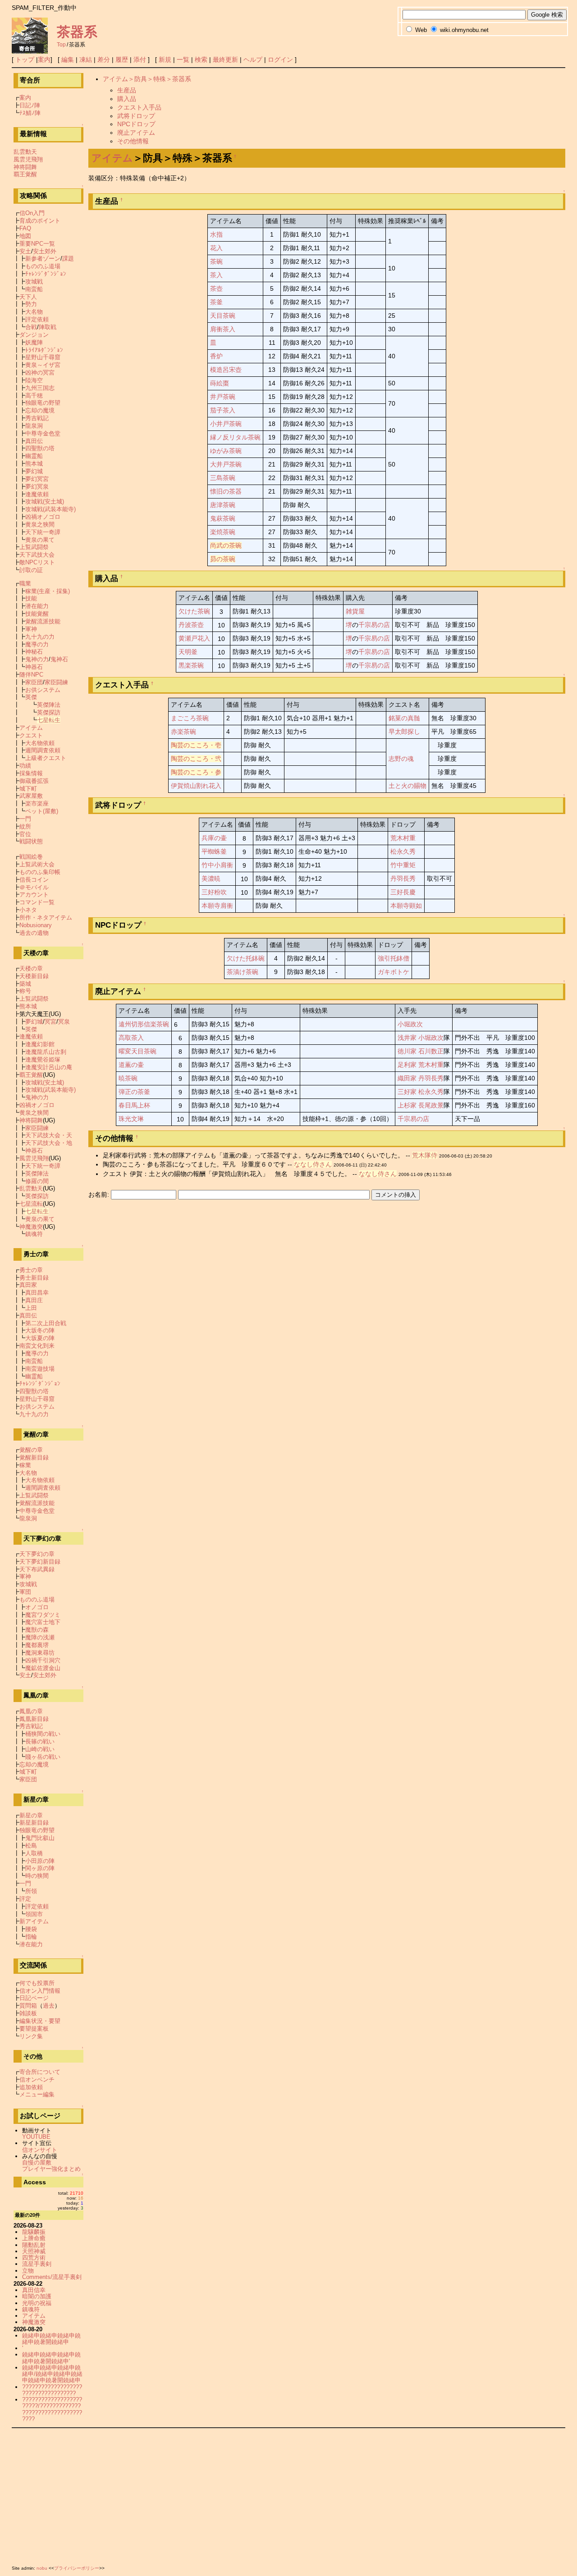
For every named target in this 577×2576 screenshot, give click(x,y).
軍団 (25, 1592)
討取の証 (31, 570)
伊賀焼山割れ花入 (196, 786)
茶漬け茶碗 (243, 972)
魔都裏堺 (37, 1645)
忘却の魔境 (40, 410)
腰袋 (31, 1929)
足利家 (407, 1065)
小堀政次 (410, 1024)
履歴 (122, 59)
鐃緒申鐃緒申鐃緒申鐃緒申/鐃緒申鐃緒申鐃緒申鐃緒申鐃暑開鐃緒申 (52, 2374)
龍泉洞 (34, 426)
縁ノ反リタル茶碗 (235, 437)
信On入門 (32, 213)
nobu (42, 2568)
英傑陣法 (49, 705)
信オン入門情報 (40, 1991)
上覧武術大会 (37, 864)
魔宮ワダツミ (43, 1615)
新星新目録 (34, 1823)
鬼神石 (59, 659)
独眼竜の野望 (43, 403)
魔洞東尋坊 (40, 1653)
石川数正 (431, 1051)
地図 (25, 236)
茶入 (216, 275)
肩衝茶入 (223, 329)
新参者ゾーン (43, 259)
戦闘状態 (31, 841)
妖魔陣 (34, 342)
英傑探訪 (49, 712)
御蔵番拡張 (34, 781)
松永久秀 (403, 851)
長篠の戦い (40, 1741)
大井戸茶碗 (226, 464)
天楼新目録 (34, 976)
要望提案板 (34, 2029)
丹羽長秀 (403, 878)
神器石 (34, 667)
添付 (140, 59)
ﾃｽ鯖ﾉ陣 (30, 113)
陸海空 (34, 380)
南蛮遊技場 (40, 1369)
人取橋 (34, 1853)
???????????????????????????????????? (52, 2390)
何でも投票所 (37, 1983)
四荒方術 (34, 2258)
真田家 (28, 1285)
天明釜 (188, 652)
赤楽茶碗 (183, 732)
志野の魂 (401, 759)
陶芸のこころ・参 (196, 772)
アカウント (34, 895)
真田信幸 (34, 2290)
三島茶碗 (223, 478)
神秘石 (34, 652)
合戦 (31, 327)
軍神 (31, 629)
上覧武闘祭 (34, 547)
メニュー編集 (37, 2094)
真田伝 (34, 441)
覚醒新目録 (34, 1457)
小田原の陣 (40, 1861)
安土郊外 (45, 251)
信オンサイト (40, 2150)
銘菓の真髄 (404, 718)
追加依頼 (31, 2087)
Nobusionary (36, 925)
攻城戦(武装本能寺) (50, 509)
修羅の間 (37, 1181)
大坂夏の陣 (40, 1338)
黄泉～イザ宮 (43, 365)
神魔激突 (31, 1227)
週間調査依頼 (43, 750)
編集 (68, 59)
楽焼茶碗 (223, 532)
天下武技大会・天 (49, 1135)
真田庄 (34, 1300)
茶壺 (216, 288)
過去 (49, 2006)
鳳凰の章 (31, 1711)
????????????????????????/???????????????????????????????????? (52, 2409)
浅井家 (407, 1038)
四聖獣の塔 (40, 448)
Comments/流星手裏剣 (52, 2277)
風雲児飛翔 (28, 159)
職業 (25, 583)
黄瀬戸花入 (194, 638)
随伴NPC (31, 675)
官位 (25, 834)
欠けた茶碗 (194, 611)
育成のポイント (40, 221)
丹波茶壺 (191, 625)
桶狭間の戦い (43, 1734)
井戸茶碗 (223, 397)
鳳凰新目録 (34, 1719)
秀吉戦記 (37, 418)
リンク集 (31, 2036)
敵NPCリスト (37, 562)
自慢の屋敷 (37, 2162)
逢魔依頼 (37, 494)
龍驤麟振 (34, 2232)
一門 (25, 819)
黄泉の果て (40, 540)
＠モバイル (34, 887)
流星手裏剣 (37, 2264)
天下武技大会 (37, 555)
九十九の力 (40, 637)
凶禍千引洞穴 (43, 1660)
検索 (201, 59)
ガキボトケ (394, 972)
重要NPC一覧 (37, 244)
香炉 (216, 356)
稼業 (25, 1465)
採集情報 (31, 773)
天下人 (28, 297)
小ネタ (28, 910)
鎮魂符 (34, 1234)
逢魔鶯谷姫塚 (43, 1059)
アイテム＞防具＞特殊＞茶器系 (147, 79)
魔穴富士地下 (43, 1622)
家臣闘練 (56, 682)
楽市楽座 (37, 803)
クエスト (31, 735)
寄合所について (40, 2072)
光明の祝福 (37, 2303)
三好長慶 (403, 892)
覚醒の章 (31, 1450)
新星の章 (31, 1815)
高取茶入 (131, 1038)
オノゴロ (37, 1607)
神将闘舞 (25, 167)
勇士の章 (31, 1270)
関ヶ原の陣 (40, 1868)
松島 (31, 1846)
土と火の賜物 (408, 786)
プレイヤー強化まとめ (51, 2169)
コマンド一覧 (37, 902)
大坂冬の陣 (40, 1330)
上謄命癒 (34, 2238)
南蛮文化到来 (37, 1346)
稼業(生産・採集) (48, 591)
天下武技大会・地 (49, 1143)
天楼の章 (31, 968)
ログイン (280, 59)
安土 (25, 251)
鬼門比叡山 (40, 1838)
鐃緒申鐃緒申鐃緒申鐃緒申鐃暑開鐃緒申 (51, 2339)
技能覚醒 (37, 614)
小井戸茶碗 (226, 424)
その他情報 (133, 141)
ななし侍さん (313, 1164)
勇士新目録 (34, 1278)
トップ (25, 59)
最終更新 (225, 59)
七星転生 (49, 720)
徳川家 (407, 1051)
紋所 (25, 826)
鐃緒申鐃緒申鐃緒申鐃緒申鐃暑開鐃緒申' (51, 2358)
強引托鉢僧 (394, 958)
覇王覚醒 (25, 174)
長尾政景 (431, 1105)
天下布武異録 (37, 1569)
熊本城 (34, 464)
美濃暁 (211, 878)
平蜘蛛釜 (214, 851)
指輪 (31, 1937)
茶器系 (77, 32)
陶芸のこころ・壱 (196, 745)
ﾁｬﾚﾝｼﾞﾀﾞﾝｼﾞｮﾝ (46, 274)
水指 (216, 234)
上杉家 (407, 1105)
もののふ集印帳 (40, 872)
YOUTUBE (36, 2137)
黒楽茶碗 (191, 665)
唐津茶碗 (223, 505)
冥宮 (50, 1022)
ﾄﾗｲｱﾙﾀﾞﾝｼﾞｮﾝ (44, 350)
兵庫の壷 (214, 838)
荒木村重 (403, 838)
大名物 (34, 312)
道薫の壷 (131, 1065)
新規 (165, 59)
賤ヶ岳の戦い (43, 1757)
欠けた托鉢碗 (246, 958)
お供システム (43, 690)
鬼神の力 (37, 659)
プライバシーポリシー (77, 2568)
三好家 (407, 1092)
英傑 (31, 697)
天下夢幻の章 (37, 1554)
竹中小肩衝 (217, 865)
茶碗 (216, 261)
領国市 (34, 1914)
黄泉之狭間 (40, 524)
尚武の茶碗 (226, 545)
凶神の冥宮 (40, 373)
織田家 (407, 1078)
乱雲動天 (25, 152)
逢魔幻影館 (40, 1044)
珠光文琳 (131, 1119)
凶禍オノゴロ (43, 517)
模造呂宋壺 (226, 370)
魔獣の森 (37, 1630)
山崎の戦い (40, 1749)
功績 (25, 766)
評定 (25, 1899)
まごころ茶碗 (190, 718)
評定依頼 (37, 319)
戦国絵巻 (31, 857)
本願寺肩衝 (217, 906)
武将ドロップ (136, 116)
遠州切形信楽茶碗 (144, 1024)
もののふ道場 (43, 266)
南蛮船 (34, 289)
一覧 (183, 59)
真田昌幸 (37, 1293)
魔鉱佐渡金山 (43, 1668)
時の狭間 (37, 1876)
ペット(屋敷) (42, 811)
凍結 (86, 59)
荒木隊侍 (425, 1155)
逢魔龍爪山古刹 (46, 1052)
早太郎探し (404, 732)
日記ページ (34, 1998)
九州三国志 (40, 388)
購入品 (127, 99)
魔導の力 (37, 644)
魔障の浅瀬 (40, 1637)
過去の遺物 (34, 933)
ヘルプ (253, 59)
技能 (31, 598)
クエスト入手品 (139, 107)
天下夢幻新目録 (40, 1562)
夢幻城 (34, 471)
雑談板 (28, 2013)
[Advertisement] (282, 2495)
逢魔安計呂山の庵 (49, 1067)
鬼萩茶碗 (223, 518)
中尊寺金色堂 (43, 433)
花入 (216, 248)
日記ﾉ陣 (30, 105)
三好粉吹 (214, 892)
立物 (28, 2271)
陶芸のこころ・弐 (196, 759)
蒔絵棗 (220, 383)
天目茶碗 (223, 316)
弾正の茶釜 (134, 1092)
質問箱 (28, 2006)
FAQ (25, 228)
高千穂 (34, 396)
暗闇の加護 (37, 2296)
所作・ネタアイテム (46, 917)
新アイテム (34, 1921)
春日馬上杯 (134, 1105)
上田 (31, 1308)
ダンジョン (34, 335)
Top (61, 45)
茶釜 (216, 302)
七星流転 (31, 1204)
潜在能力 (37, 606)
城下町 (28, 789)
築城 (25, 984)
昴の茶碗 (223, 559)
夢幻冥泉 (37, 487)
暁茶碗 (128, 1078)
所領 (31, 1891)
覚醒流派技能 (43, 621)
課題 (68, 259)
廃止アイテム (136, 133)
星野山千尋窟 (43, 357)
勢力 (31, 304)
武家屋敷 (31, 796)
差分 (104, 59)
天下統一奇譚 (43, 532)
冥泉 (64, 1022)
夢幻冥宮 (37, 479)
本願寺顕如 (406, 906)
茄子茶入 (223, 410)
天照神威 (34, 2251)
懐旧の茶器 (226, 491)
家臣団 (34, 682)
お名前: (100, 1194)
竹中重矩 (403, 865)
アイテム (112, 158)
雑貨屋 (355, 611)
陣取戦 (48, 327)
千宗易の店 (374, 625)
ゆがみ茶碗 (226, 451)
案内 (44, 59)
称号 (25, 991)
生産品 (127, 90)
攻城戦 (34, 281)
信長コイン (34, 880)
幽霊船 (34, 456)
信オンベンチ (37, 2080)
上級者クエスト (46, 758)
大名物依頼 (40, 743)
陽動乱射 (34, 2245)
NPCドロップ (136, 124)
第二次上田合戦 (46, 1323)
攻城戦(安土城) (45, 501)
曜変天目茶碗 (137, 1051)
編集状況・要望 (40, 2021)
